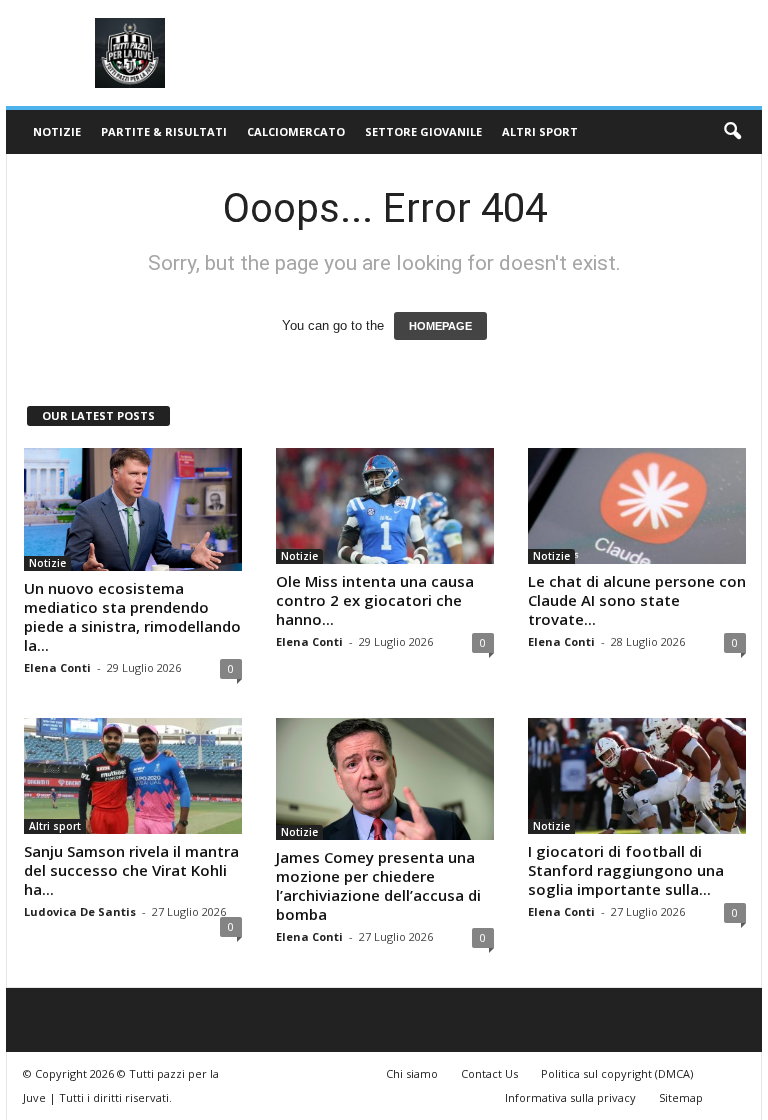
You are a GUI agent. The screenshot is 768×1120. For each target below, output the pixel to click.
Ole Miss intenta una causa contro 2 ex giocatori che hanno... (375, 600)
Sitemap (681, 1097)
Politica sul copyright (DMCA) (617, 1073)
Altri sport (540, 131)
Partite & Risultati (164, 131)
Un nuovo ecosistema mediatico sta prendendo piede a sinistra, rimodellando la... (132, 616)
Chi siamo (412, 1073)
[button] (732, 132)
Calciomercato (296, 131)
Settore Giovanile (423, 131)
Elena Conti (57, 667)
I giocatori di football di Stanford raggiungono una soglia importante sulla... (626, 870)
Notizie (57, 131)
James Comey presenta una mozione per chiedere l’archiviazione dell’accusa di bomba (378, 885)
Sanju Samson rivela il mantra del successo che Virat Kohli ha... (131, 870)
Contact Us (489, 1073)
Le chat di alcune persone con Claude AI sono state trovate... (637, 600)
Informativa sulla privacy (570, 1097)
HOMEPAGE (440, 326)
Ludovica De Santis (80, 911)
